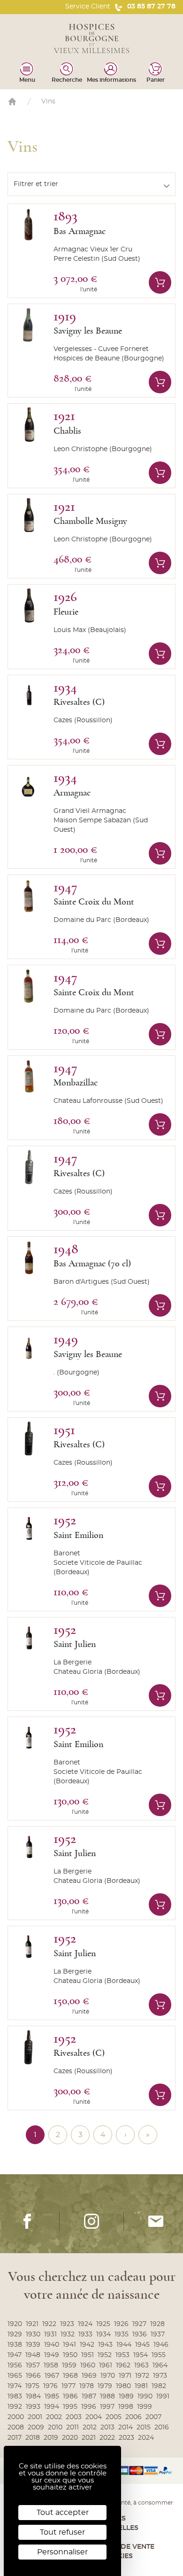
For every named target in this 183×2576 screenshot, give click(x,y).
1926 (121, 2324)
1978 (87, 2386)
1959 (69, 2365)
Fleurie (66, 612)
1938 (15, 2345)
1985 (52, 2396)
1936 (140, 2334)
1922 (49, 2324)
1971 (125, 2376)
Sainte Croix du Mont (94, 902)
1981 (141, 2386)
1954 (141, 2355)
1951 (88, 2355)
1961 (106, 2365)
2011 (72, 2428)
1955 (159, 2355)
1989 (126, 2396)
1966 (33, 2376)
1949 (52, 2355)
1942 (87, 2345)
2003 (74, 2417)
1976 (50, 2386)
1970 (108, 2376)
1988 (107, 2396)
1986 (70, 2396)
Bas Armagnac (80, 231)
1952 (105, 2355)
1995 (70, 2407)
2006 (133, 2417)
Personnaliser (62, 2552)
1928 (157, 2324)
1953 (122, 2355)
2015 (144, 2428)
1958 (51, 2365)
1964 (160, 2365)
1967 (52, 2376)
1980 (123, 2386)
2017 (15, 2438)
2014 (126, 2428)
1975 (32, 2386)
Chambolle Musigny (90, 521)
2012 (90, 2428)
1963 (141, 2365)
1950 (70, 2355)
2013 (107, 2428)
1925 (103, 2324)
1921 (32, 2324)
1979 (105, 2386)
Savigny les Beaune (88, 331)
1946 (161, 2345)
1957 (33, 2365)
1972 (142, 2376)
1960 (88, 2365)
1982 (159, 2386)
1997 (107, 2407)
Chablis (67, 431)
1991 (163, 2396)
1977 (69, 2386)
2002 (54, 2417)
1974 (15, 2386)
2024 (146, 2438)
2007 (153, 2417)
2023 (126, 2438)
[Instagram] (91, 2221)
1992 (15, 2407)
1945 (142, 2345)
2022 (107, 2438)
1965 (15, 2376)
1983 (15, 2396)
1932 (68, 2334)
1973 (160, 2376)
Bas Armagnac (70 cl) (92, 1264)
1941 (69, 2345)
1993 (33, 2407)
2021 (89, 2438)
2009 (36, 2428)
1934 (103, 2334)
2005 (114, 2417)
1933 (85, 2334)
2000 (16, 2417)
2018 (33, 2438)
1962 (123, 2365)
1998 (126, 2407)
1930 (33, 2334)
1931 (50, 2334)
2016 (162, 2428)
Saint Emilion (78, 1535)
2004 (94, 2417)
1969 (89, 2376)
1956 (15, 2365)
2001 (35, 2417)
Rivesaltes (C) (79, 702)
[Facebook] (27, 2221)
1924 (85, 2324)
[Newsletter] (156, 2221)
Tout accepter (63, 2513)
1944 (124, 2345)
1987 (89, 2396)
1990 (145, 2396)
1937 (158, 2334)
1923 (67, 2324)
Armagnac (72, 793)
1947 (15, 2355)
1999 (145, 2407)
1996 (89, 2407)
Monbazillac (76, 1083)
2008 (16, 2428)
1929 (15, 2334)
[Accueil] (12, 101)
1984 (33, 2396)
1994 (52, 2407)
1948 (33, 2355)
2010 (55, 2428)
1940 (52, 2345)
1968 (70, 2376)
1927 (139, 2324)
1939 (33, 2345)
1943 (105, 2345)
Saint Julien (75, 1644)
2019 (51, 2438)
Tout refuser (62, 2532)
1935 (122, 2334)
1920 (15, 2324)
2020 (70, 2438)
